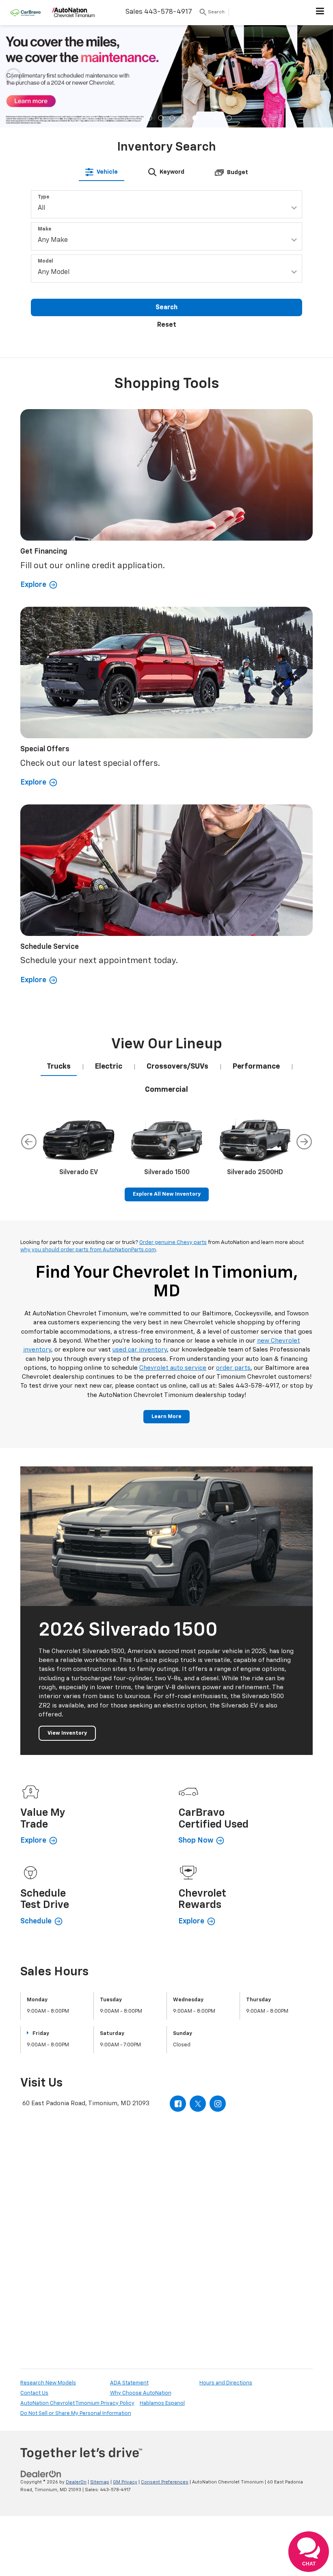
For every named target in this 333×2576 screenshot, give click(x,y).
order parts (233, 1368)
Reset (167, 325)
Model (45, 261)
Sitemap (100, 2482)
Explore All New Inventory (167, 1194)
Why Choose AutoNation (141, 2393)
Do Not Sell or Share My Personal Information (76, 2413)
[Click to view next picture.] (320, 75)
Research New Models (48, 2383)
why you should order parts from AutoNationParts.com (88, 1250)
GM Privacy (125, 2482)
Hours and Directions (226, 2383)
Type (43, 197)
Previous (29, 1142)
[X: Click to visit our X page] (198, 2104)
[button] (104, 118)
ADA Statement (129, 2383)
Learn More (166, 1417)
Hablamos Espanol (162, 2403)
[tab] (102, 172)
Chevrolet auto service (173, 1368)
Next (304, 1142)
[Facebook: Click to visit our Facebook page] (178, 2104)
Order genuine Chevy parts (173, 1243)
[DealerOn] (41, 2474)
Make (44, 229)
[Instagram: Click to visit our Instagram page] (218, 2104)
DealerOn (76, 2482)
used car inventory (140, 1350)
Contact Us (34, 2393)
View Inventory (67, 1733)
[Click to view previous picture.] (13, 75)
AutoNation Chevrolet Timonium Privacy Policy (77, 2403)
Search (166, 308)
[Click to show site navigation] (320, 13)
